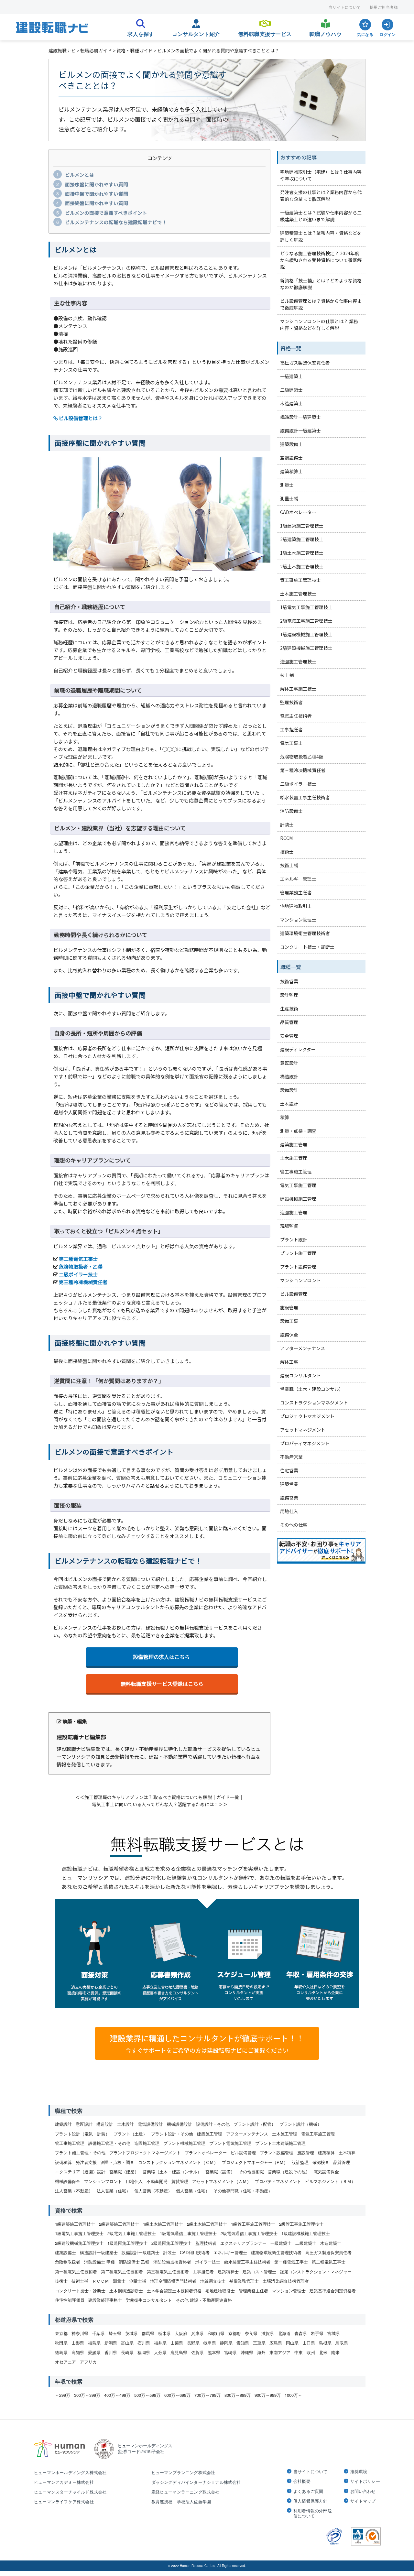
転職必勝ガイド (96, 50)
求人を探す (141, 32)
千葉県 (98, 2333)
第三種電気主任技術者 (168, 2271)
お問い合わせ (363, 2491)
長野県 (193, 2343)
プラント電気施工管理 (230, 2143)
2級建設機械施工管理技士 (306, 648)
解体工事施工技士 (298, 689)
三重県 (259, 2343)
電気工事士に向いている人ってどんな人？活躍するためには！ (155, 1804)
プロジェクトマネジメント (307, 1416)
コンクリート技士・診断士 (307, 947)
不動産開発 (157, 2181)
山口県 (309, 2343)
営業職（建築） (124, 2172)
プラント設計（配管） (255, 2124)
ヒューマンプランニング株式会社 (183, 2472)
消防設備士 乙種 (134, 2262)
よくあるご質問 (308, 2491)
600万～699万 (177, 2395)
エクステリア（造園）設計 (80, 2172)
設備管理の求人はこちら (162, 1657)
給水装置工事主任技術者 (305, 797)
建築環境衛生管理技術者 (305, 933)
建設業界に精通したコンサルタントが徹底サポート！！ (207, 2043)
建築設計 (63, 2124)
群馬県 (148, 2333)
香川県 (111, 2352)
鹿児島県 (179, 2352)
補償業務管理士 (244, 2281)
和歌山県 (216, 2333)
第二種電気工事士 (78, 1259)
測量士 (287, 485)
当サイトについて (345, 7)
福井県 (160, 2343)
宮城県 (334, 2333)
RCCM (286, 838)
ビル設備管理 (294, 1294)
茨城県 (131, 2333)
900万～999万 (268, 2395)
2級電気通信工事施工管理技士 (249, 2233)
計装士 (287, 824)
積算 (285, 1117)
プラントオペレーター (206, 2152)
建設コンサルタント (300, 1375)
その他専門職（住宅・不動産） (243, 2191)
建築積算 (326, 2152)
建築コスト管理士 (259, 2271)
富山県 (127, 2343)
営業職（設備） (220, 2172)
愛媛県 (94, 2352)
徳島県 (61, 2352)
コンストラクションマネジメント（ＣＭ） (178, 2162)
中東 (299, 2352)
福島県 (94, 2343)
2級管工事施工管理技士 (301, 2224)
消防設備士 (291, 811)
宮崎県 (230, 2352)
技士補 (287, 675)
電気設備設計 (150, 2124)
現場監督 (289, 1226)
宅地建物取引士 (296, 906)
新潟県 (111, 2343)
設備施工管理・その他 (109, 2143)
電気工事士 (291, 743)
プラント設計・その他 (172, 2134)
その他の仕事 (294, 1525)
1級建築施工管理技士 (302, 526)
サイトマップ (363, 2501)
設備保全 (289, 1335)
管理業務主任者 (296, 892)
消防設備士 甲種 (99, 2262)
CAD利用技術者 (195, 2252)
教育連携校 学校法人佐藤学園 (181, 2501)
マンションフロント (300, 1280)
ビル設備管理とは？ (80, 418)
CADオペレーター (298, 512)
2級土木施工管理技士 (302, 566)
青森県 (301, 2333)
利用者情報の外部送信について (313, 2513)
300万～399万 (87, 2395)
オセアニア (65, 2362)
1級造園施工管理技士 (127, 2243)
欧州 (311, 2352)
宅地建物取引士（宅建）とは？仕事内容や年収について (321, 175)
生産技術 (289, 1009)
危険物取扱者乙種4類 (302, 757)
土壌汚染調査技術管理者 (286, 2281)
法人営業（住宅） (114, 2191)
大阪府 (181, 2333)
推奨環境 (359, 2472)
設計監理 (289, 995)
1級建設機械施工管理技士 (306, 634)
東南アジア (280, 2352)
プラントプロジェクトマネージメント (145, 2152)
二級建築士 (291, 390)
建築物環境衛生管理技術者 (276, 2252)
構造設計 (289, 1076)
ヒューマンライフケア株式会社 (64, 2501)
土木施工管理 (294, 1158)
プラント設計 (294, 1239)
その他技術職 (251, 2172)
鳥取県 (342, 2343)
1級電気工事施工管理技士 (306, 607)
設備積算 (63, 2162)
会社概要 (302, 2481)
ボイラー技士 (208, 2262)
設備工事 (289, 1321)
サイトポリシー (365, 2481)
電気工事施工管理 (298, 1185)
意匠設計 (289, 1063)
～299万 (63, 2395)
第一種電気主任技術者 (76, 2271)
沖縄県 (247, 2352)
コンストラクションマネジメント (314, 1403)
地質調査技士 (213, 2281)
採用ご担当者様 (384, 7)
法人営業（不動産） (74, 2191)
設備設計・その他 (213, 2124)
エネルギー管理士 (298, 879)
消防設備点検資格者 (172, 2262)
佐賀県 (197, 2352)
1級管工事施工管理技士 (253, 2224)
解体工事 (289, 1362)
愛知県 (243, 2343)
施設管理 (289, 1307)
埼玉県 (115, 2333)
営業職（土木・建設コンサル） (312, 1389)
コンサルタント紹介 (196, 32)
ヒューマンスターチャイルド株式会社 (70, 2492)
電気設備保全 (326, 2172)
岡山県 (292, 2343)
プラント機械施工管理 (184, 2143)
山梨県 (177, 2343)
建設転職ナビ (62, 50)
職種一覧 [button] (291, 967)
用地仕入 (289, 1511)
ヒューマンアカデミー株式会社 (64, 2482)
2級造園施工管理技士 (171, 2243)
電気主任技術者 (296, 716)
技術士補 (289, 865)
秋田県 (61, 2343)
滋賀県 (268, 2333)
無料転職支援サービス (265, 32)
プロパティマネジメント (305, 1443)
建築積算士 (291, 471)
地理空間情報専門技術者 (173, 2281)
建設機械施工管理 (298, 1199)
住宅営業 (289, 1470)
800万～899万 (238, 2395)
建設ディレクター (298, 1049)
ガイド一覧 (228, 1797)
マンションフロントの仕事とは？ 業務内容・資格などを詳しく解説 (319, 325)
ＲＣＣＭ (101, 2281)
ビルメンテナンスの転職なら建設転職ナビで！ (116, 222)
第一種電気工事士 (291, 2262)
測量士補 (289, 498)
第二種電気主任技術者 (122, 2271)
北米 (323, 2352)
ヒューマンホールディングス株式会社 (70, 2472)
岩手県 (317, 2333)
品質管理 (289, 1022)
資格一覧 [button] (291, 348)
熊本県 (214, 2352)
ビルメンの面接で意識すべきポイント (106, 213)
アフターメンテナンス (303, 1348)
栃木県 (164, 2333)
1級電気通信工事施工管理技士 (188, 2233)
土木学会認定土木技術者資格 (174, 2291)
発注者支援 (86, 2162)
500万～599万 (147, 2395)
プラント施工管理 (298, 1253)
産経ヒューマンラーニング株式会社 (185, 2492)
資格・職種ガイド (135, 50)
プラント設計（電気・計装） (82, 2134)
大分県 (160, 2352)
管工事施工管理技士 (300, 580)
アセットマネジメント (303, 1430)
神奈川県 (80, 2333)
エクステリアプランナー (243, 2243)
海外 (261, 2352)
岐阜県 (210, 2343)
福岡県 (144, 2352)
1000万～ (293, 2395)
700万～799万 (207, 2395)
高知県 (78, 2352)
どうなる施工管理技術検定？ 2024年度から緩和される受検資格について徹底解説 (321, 260)
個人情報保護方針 (310, 2501)
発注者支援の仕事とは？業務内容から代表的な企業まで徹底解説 (321, 196)
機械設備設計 (180, 2124)
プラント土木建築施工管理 (280, 2143)
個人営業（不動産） (153, 2191)
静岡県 (226, 2343)
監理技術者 (291, 702)
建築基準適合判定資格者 (333, 2291)
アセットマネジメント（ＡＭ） (222, 2181)
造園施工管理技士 (298, 661)
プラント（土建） (130, 2134)
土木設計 (289, 1104)
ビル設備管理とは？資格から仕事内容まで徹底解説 (321, 304)
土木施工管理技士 (298, 594)
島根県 (325, 2343)
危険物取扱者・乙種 (81, 1266)
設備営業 (289, 1498)
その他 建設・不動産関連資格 (204, 2300)
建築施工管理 (294, 1144)
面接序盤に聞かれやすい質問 (97, 184)
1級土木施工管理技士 (302, 553)
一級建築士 (291, 376)
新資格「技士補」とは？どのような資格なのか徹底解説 (321, 284)
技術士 (287, 852)
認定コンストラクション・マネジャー (316, 2271)
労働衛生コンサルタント (149, 2300)
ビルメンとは (80, 175)
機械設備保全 (68, 2181)
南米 (335, 2352)
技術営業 (289, 981)
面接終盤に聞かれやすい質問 (97, 203)
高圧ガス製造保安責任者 (305, 363)
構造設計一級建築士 (300, 417)
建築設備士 (291, 444)
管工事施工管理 (296, 1172)
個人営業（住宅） (193, 2191)
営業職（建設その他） (289, 2172)
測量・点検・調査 (298, 1131)
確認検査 (321, 2162)
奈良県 (251, 2333)
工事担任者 (291, 729)
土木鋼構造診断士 (126, 2291)
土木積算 (347, 2152)
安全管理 (289, 1036)
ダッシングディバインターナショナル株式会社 (196, 2482)
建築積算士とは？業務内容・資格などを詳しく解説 (321, 236)
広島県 (276, 2343)
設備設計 (289, 1090)
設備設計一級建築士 (300, 431)
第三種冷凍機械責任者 (83, 1282)
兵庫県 (197, 2333)
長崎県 (127, 2352)
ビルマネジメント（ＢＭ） (330, 2181)
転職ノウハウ (326, 32)
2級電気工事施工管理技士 (306, 621)
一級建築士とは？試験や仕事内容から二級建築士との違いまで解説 (321, 216)
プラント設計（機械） (300, 2124)
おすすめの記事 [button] (299, 157)
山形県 (78, 2343)
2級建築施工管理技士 (302, 539)
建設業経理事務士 (105, 2300)
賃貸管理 (180, 2181)
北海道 (284, 2333)
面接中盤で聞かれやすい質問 (97, 194)
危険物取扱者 (68, 2262)
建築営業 (289, 1484)
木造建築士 (291, 403)
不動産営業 (291, 1457)
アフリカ (88, 2362)
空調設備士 (291, 458)
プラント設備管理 (298, 1267)
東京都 (61, 2333)
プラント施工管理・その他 (80, 2152)
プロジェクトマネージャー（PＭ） (255, 2162)
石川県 (144, 2343)
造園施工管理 (294, 1212)
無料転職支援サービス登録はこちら (162, 1684)
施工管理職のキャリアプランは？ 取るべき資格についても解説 (148, 1797)
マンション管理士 (298, 920)
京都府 (235, 2333)
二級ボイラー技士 (78, 1274)
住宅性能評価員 (70, 2300)
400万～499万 (117, 2395)
